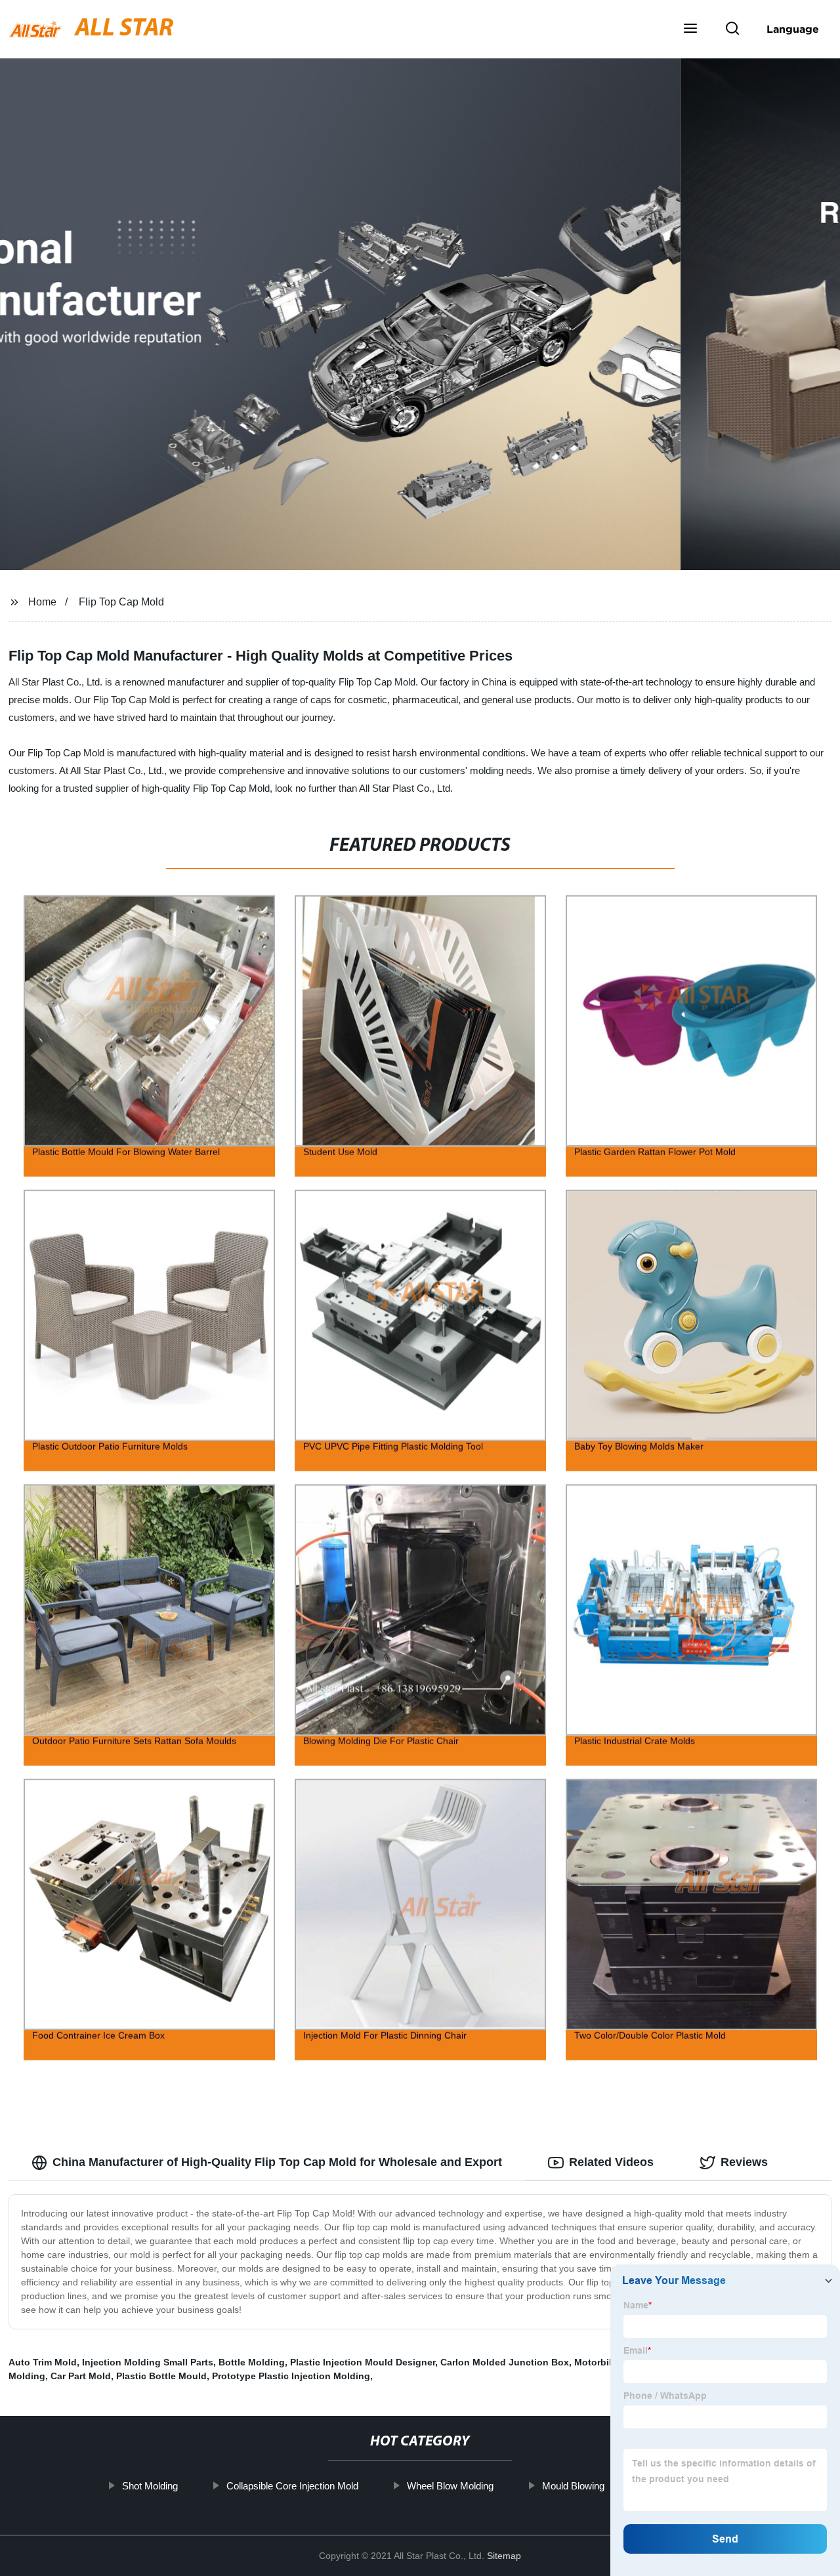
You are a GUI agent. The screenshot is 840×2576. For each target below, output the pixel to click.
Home (42, 602)
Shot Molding (150, 2486)
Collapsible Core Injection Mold (292, 2486)
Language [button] (793, 29)
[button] (690, 30)
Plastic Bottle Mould (161, 2376)
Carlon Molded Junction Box (505, 2362)
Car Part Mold (81, 2376)
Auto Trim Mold (43, 2362)
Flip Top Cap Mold (121, 602)
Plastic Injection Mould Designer (363, 2362)
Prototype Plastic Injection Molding (291, 2376)
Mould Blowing (573, 2486)
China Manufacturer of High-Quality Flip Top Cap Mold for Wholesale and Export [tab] (277, 2162)
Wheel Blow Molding (450, 2486)
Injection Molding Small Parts (148, 2362)
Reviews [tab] (744, 2162)
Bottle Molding (252, 2362)
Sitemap (504, 2556)
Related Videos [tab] (611, 2162)
